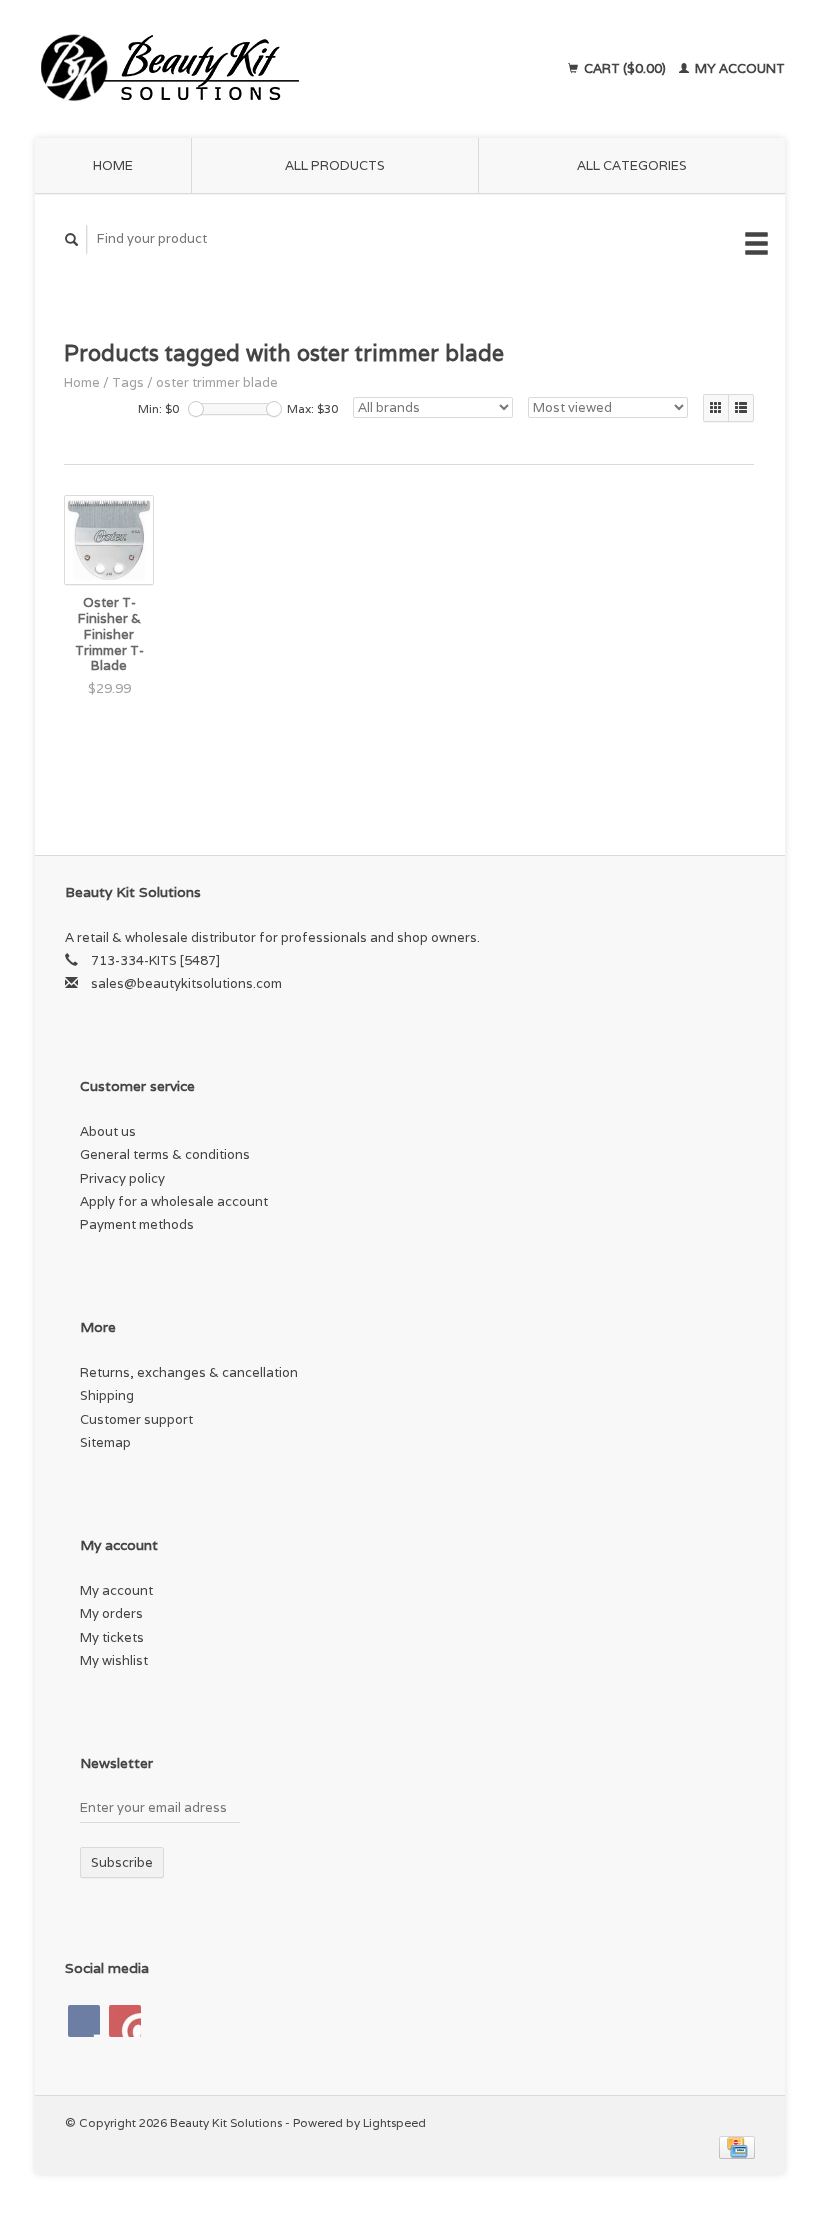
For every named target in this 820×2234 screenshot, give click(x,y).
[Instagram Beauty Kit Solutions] (125, 2021)
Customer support (136, 1419)
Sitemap (105, 1442)
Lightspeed (394, 2122)
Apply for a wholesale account (174, 1201)
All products (335, 165)
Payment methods (137, 1224)
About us (108, 1131)
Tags (128, 382)
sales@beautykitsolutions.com (186, 983)
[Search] (72, 239)
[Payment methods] (737, 2145)
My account (738, 68)
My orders (111, 1613)
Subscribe (122, 1862)
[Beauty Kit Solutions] (243, 69)
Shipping (107, 1395)
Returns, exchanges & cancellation (189, 1372)
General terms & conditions (165, 1154)
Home (113, 165)
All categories (632, 165)
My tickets (112, 1637)
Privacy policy (122, 1178)
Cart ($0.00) (625, 68)
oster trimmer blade (217, 382)
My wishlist (114, 1660)
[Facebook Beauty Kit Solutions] (84, 2021)
